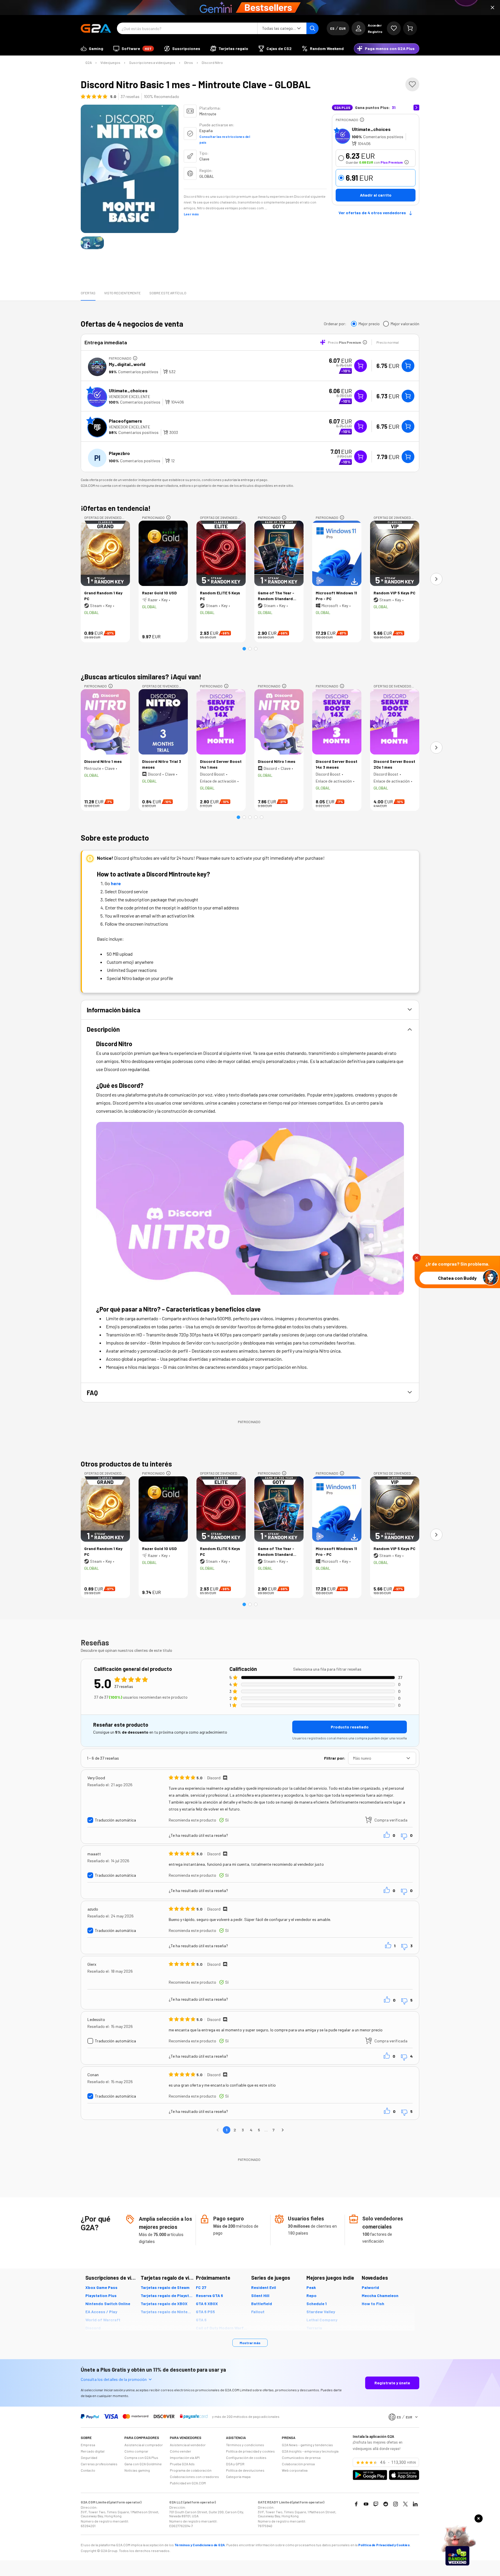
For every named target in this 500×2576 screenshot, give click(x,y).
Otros (189, 62)
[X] (405, 2504)
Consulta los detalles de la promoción (114, 2379)
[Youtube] (366, 2504)
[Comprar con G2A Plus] (361, 366)
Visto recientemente (122, 293)
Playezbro (119, 453)
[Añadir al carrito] (408, 366)
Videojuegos (110, 62)
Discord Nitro (212, 62)
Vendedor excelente (129, 396)
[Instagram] (396, 2504)
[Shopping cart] (410, 28)
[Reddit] (386, 2504)
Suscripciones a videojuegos (152, 62)
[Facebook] (356, 2504)
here (116, 883)
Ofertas (88, 293)
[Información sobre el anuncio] (362, 120)
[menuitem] (92, 49)
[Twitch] (376, 2504)
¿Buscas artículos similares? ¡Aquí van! (141, 677)
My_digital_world (127, 364)
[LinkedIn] (415, 2504)
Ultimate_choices (371, 129)
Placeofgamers (125, 421)
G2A (89, 62)
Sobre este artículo (168, 293)
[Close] (492, 8)
